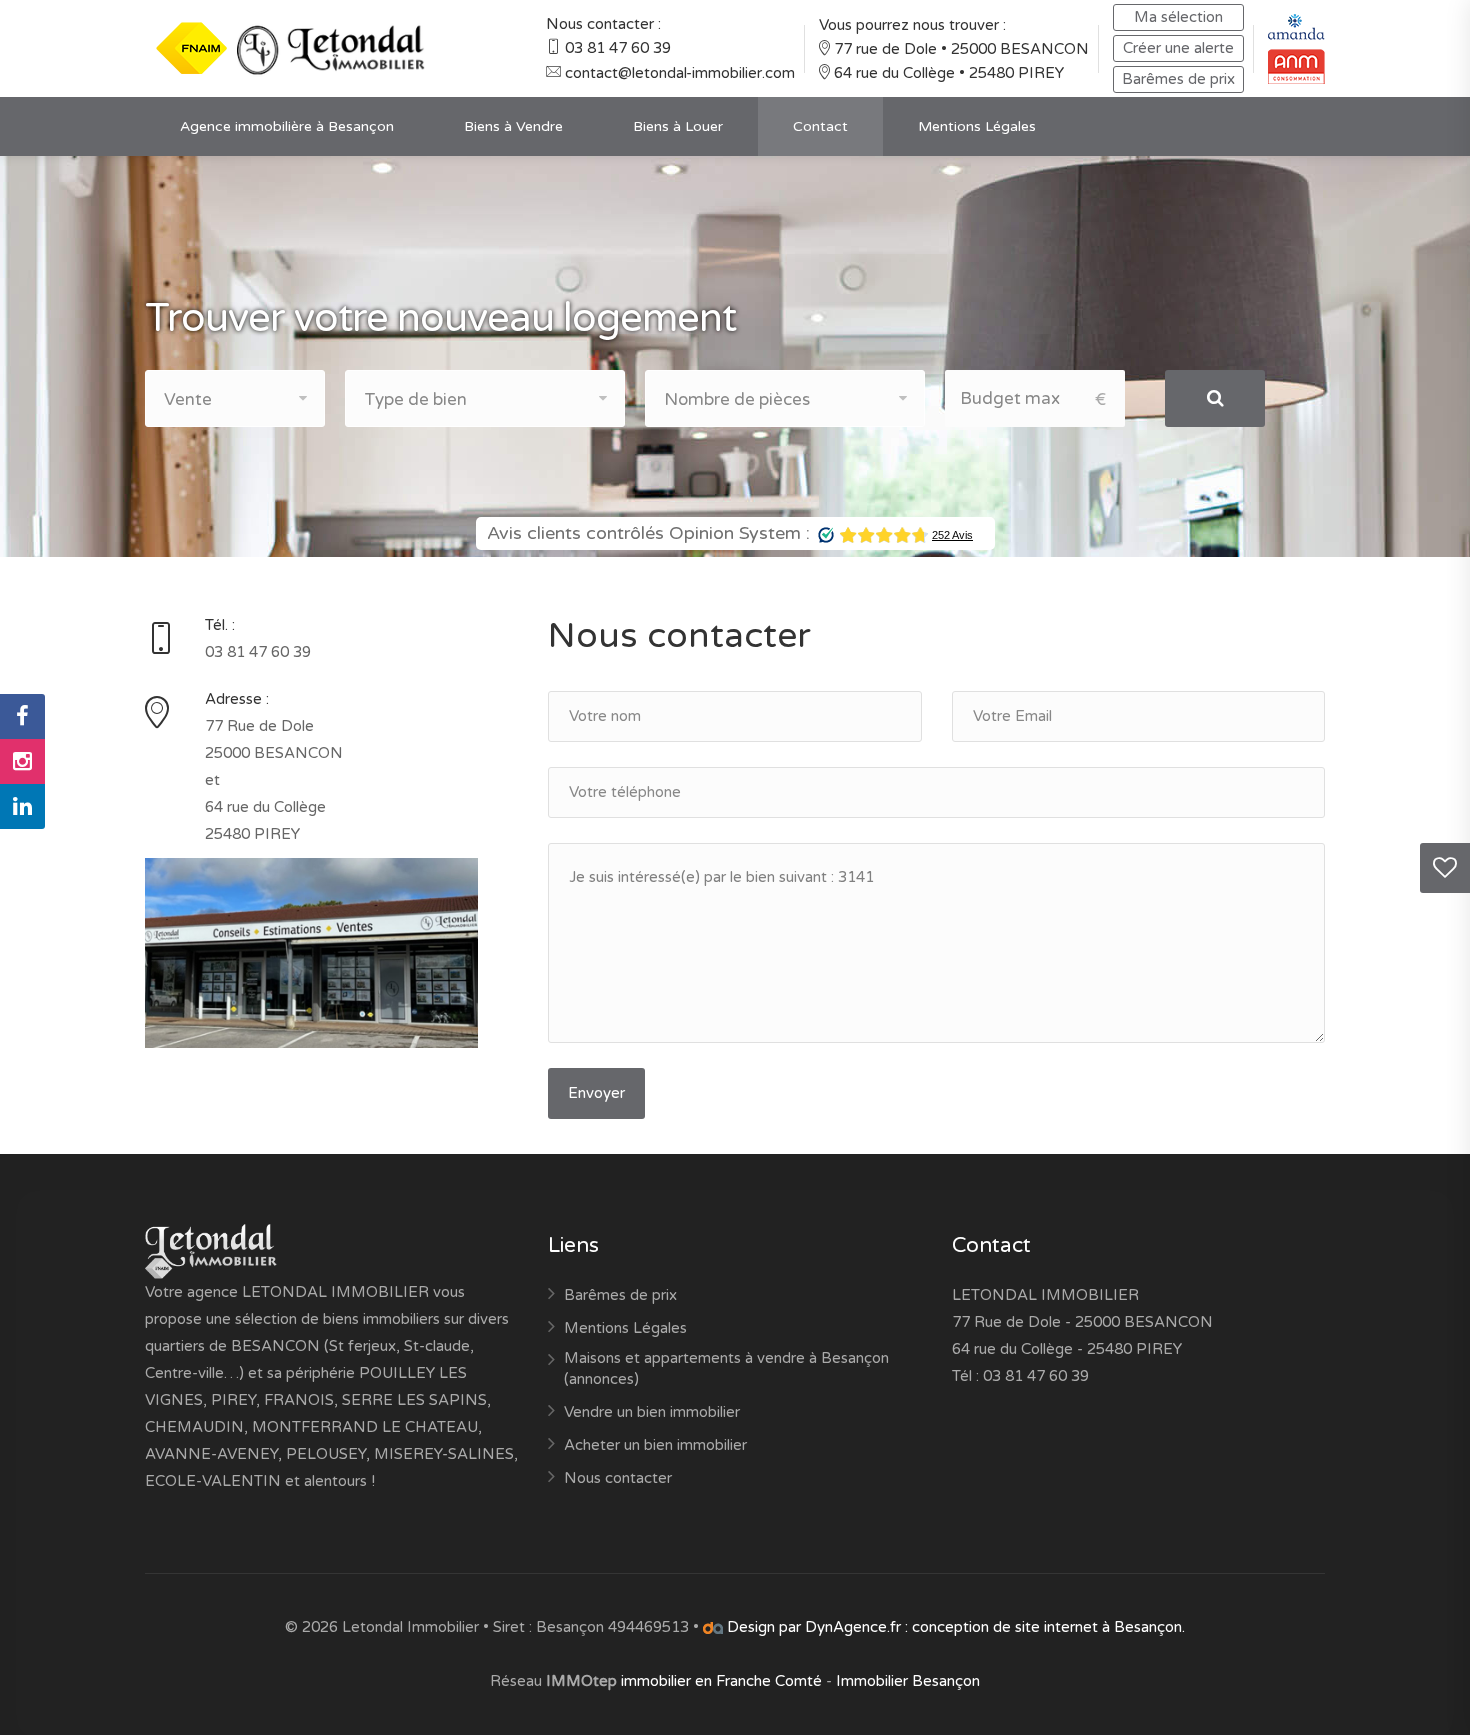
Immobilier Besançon (908, 1681)
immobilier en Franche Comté (721, 1681)
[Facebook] (22, 716)
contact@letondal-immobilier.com (680, 73)
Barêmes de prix (1178, 79)
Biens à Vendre (513, 126)
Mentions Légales (977, 126)
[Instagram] (22, 761)
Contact (820, 126)
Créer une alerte (1178, 48)
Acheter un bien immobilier (655, 1445)
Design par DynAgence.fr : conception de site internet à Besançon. (954, 1627)
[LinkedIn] (22, 806)
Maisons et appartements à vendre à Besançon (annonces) (726, 1368)
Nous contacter (618, 1478)
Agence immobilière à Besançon (287, 126)
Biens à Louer (678, 126)
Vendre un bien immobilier (652, 1412)
